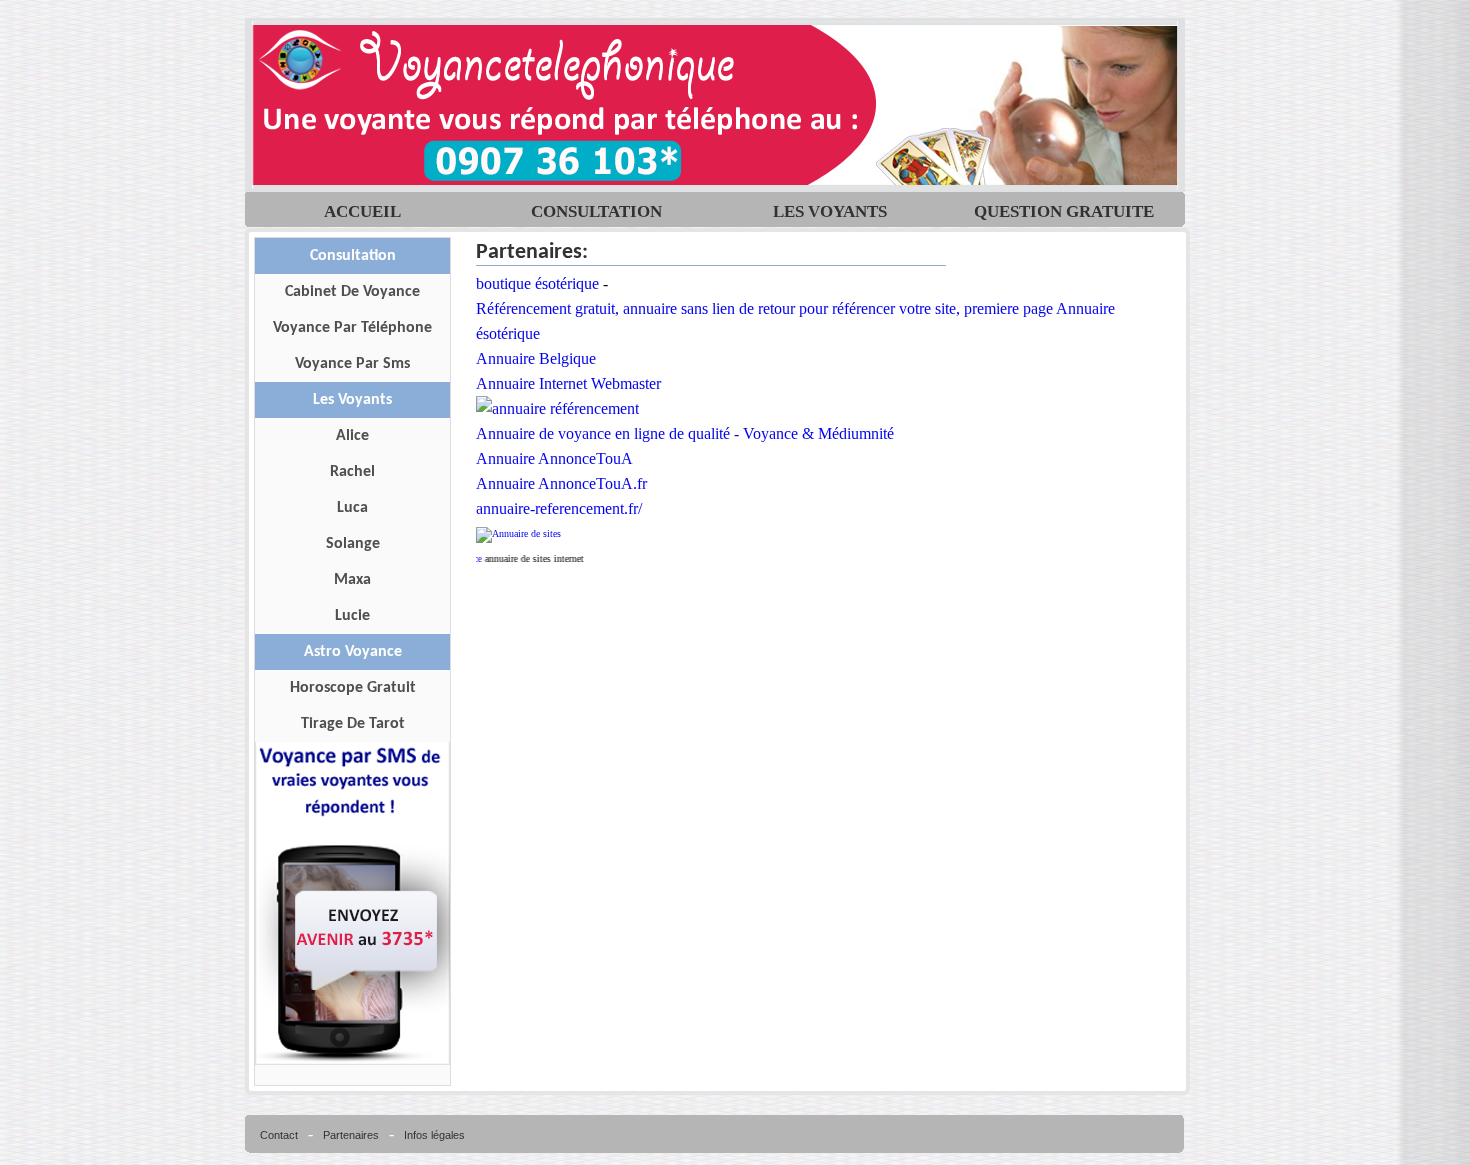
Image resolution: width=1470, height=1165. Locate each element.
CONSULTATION (596, 205)
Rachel (352, 472)
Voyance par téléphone (352, 328)
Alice (352, 436)
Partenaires (351, 1135)
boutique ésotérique (537, 283)
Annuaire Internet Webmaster (568, 383)
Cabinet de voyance (352, 292)
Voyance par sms (352, 364)
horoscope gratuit (353, 688)
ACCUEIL (362, 205)
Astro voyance (353, 652)
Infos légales (434, 1135)
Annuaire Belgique (536, 358)
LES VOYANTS (830, 205)
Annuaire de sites (526, 533)
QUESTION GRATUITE (1064, 205)
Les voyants (352, 400)
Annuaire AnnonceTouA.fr (561, 483)
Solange (353, 544)
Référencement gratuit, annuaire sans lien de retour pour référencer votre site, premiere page (764, 308)
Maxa (352, 580)
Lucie (352, 616)
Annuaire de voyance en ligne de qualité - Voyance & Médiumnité (685, 433)
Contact (279, 1135)
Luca (352, 508)
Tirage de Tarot (353, 724)
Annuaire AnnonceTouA (554, 458)
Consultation (353, 256)
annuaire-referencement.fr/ (559, 508)
